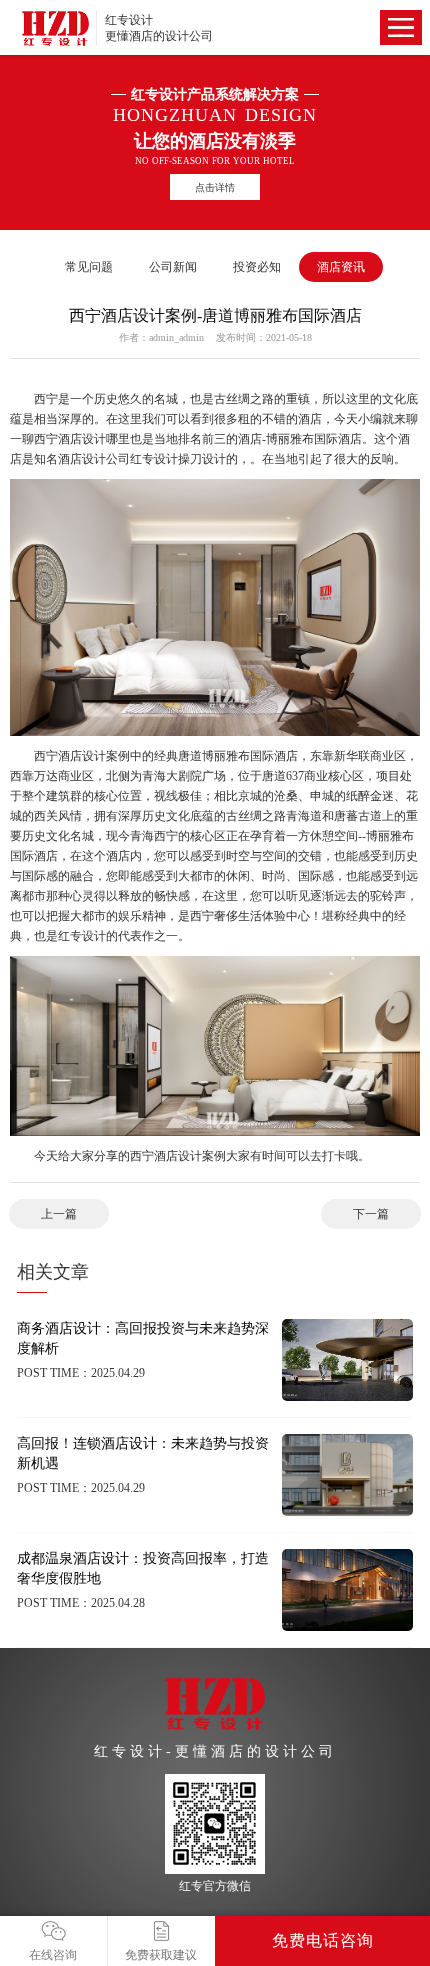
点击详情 (215, 187)
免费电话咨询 (323, 1940)
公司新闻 (173, 267)
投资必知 (257, 267)
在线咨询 (53, 1955)
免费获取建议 (161, 1955)
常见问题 (89, 267)
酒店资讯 (341, 267)
